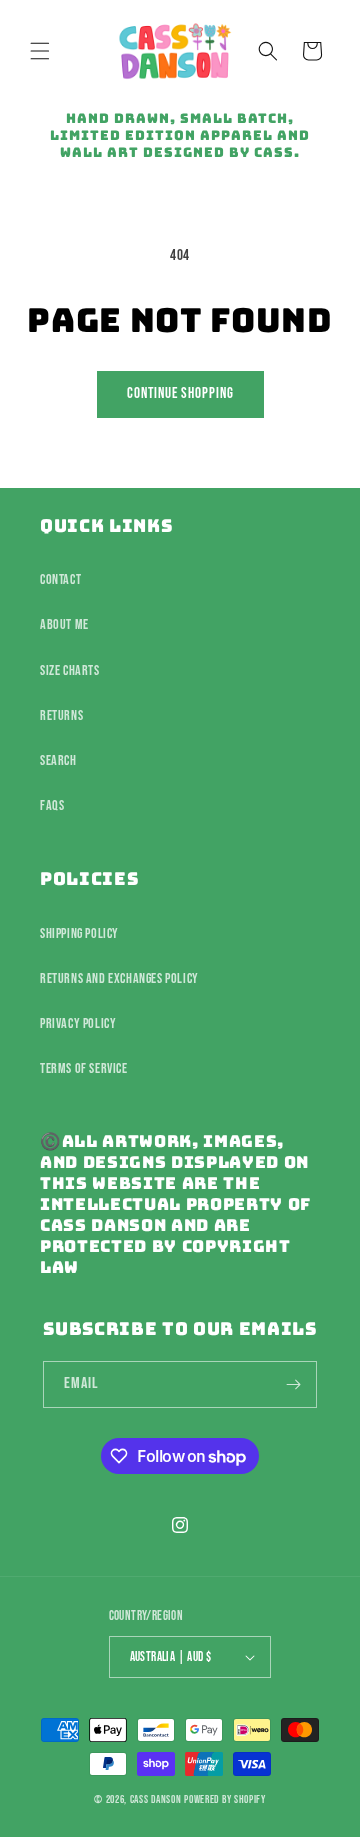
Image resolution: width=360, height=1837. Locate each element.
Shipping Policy (79, 933)
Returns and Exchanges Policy (119, 978)
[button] (40, 51)
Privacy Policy (78, 1023)
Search (58, 760)
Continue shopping (180, 393)
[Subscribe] (294, 1384)
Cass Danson (156, 1799)
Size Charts (70, 670)
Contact (60, 579)
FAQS (52, 805)
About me (64, 624)
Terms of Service (84, 1068)
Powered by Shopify (225, 1799)
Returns (61, 715)
